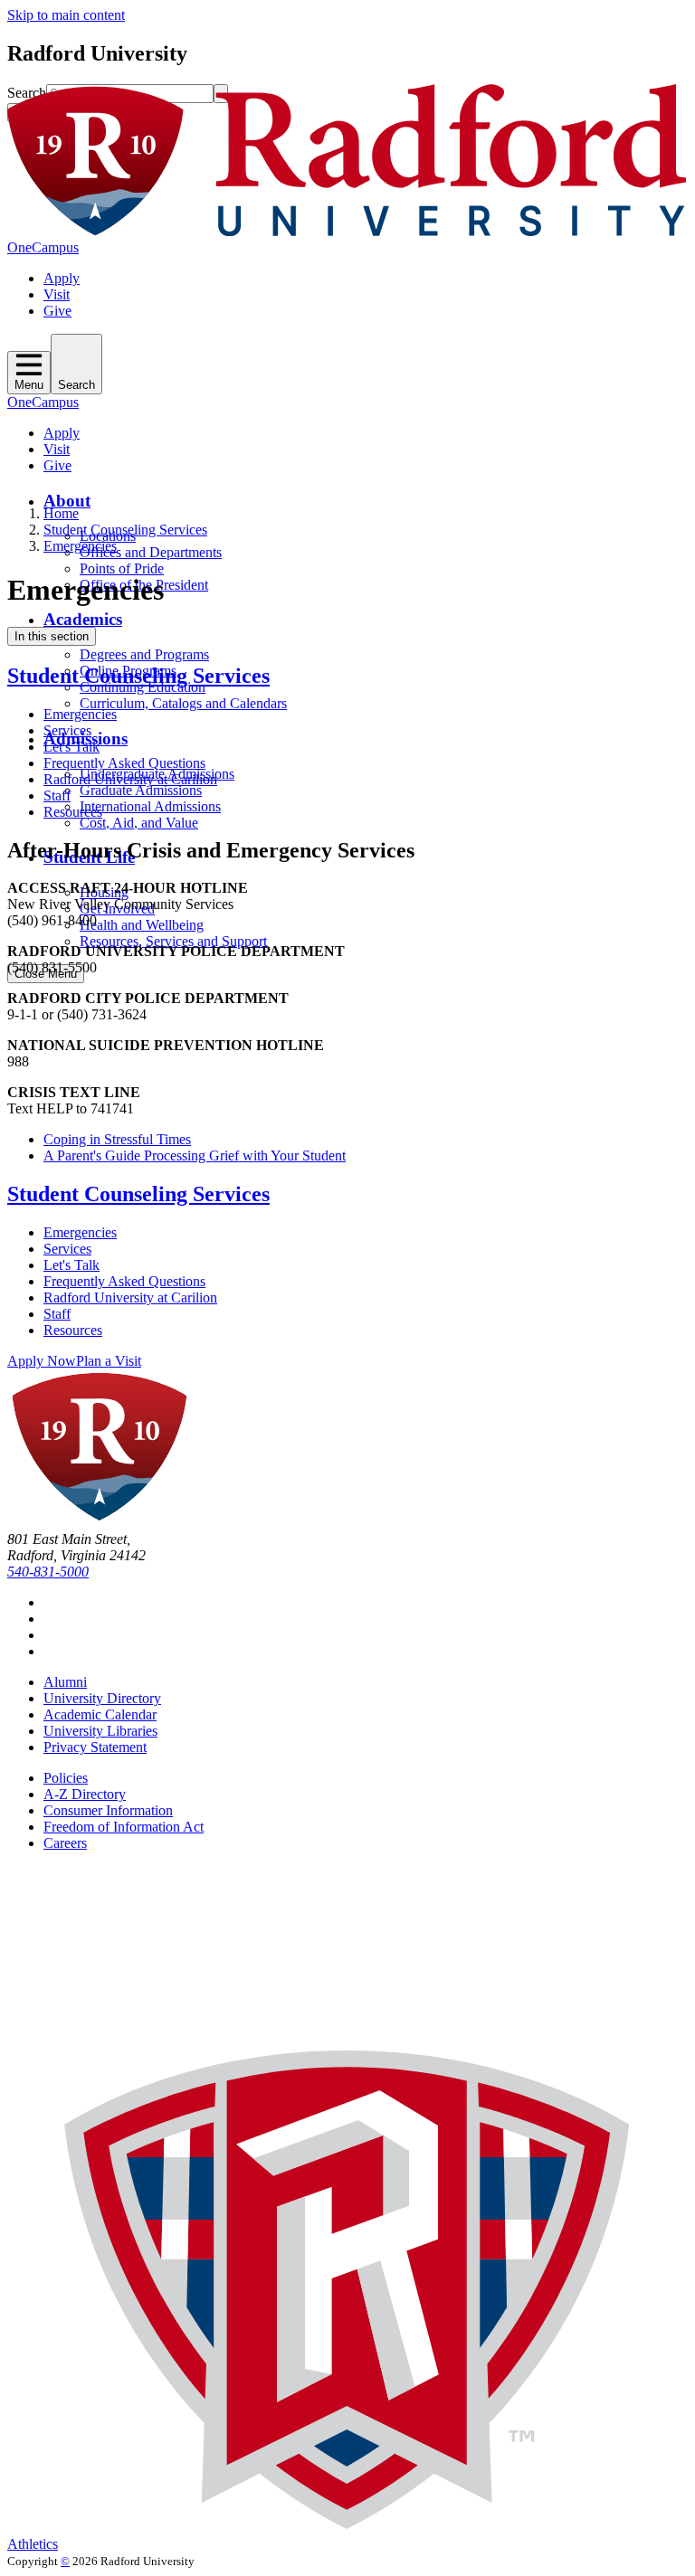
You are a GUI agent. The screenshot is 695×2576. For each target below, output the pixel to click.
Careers (65, 1843)
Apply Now (42, 1361)
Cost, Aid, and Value (139, 823)
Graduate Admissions (141, 790)
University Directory (102, 1698)
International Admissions (150, 806)
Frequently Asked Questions (124, 763)
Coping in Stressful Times (117, 1139)
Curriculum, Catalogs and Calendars (183, 703)
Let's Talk (71, 747)
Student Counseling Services (125, 530)
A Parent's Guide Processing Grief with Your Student (195, 1155)
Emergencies (80, 546)
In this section (52, 636)
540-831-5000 (48, 1572)
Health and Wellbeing (142, 925)
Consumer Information (108, 1810)
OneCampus (43, 247)
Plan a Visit (109, 1361)
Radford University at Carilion (130, 779)
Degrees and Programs (144, 654)
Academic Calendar (100, 1714)
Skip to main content (66, 15)
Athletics (33, 2544)
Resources (73, 812)
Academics (83, 619)
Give (57, 311)
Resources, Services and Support (173, 941)
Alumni (65, 1682)
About (67, 501)
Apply (62, 278)
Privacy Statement (95, 1747)
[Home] (347, 231)
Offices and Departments (151, 552)
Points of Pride (122, 568)
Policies (66, 1778)
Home (61, 513)
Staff (57, 796)
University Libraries (100, 1731)
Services (67, 730)
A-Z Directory (85, 1794)
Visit (57, 294)
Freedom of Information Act (124, 1827)
